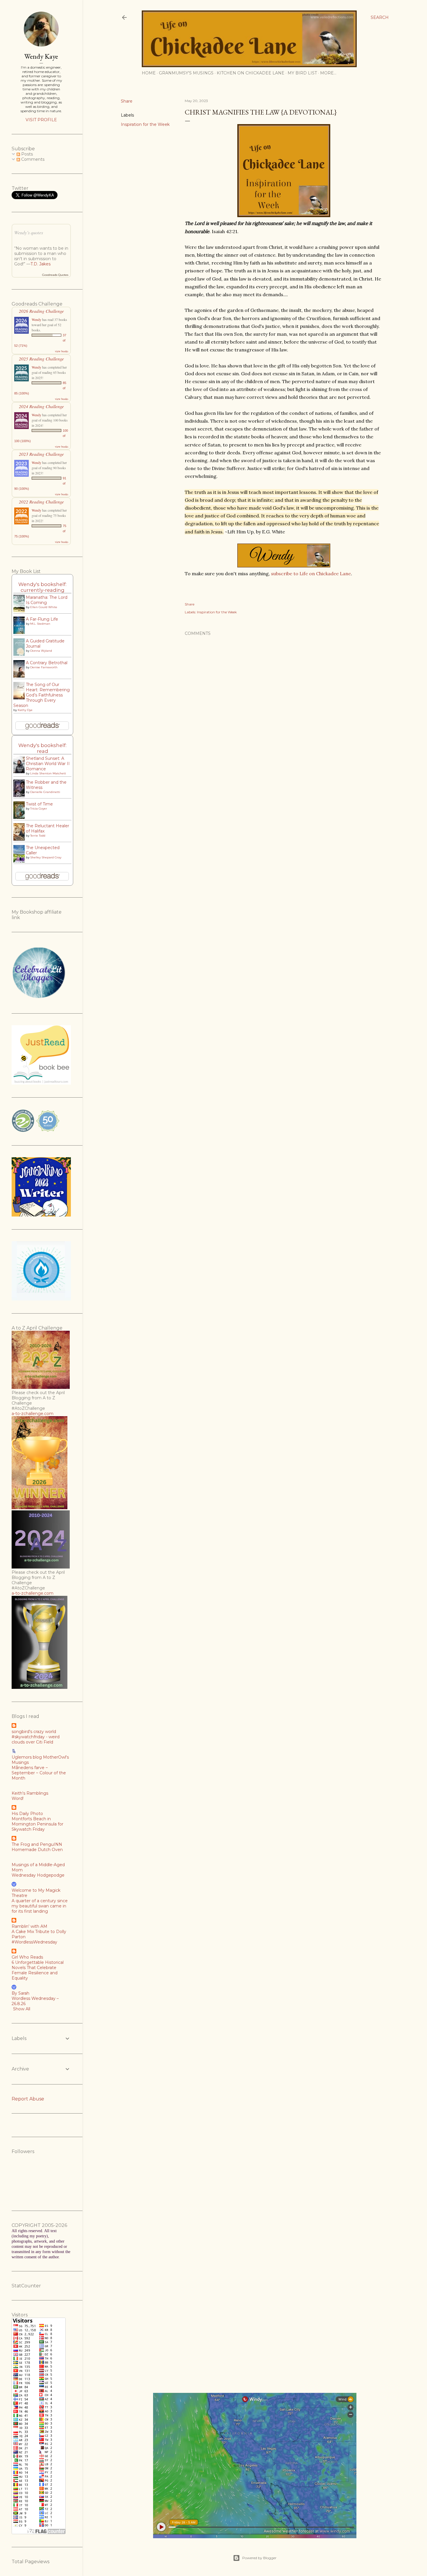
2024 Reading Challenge (41, 406)
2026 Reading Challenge (41, 311)
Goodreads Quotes (55, 275)
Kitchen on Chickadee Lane (251, 73)
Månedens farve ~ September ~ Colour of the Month (39, 1773)
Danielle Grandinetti (45, 792)
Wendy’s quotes (29, 232)
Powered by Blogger (259, 2558)
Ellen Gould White (44, 607)
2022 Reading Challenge (41, 502)
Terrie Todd (38, 836)
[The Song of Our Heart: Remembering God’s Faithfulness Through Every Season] (21, 699)
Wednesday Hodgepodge (38, 1875)
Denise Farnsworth (44, 667)
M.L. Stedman (40, 624)
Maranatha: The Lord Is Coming (47, 600)
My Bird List (302, 73)
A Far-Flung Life (42, 619)
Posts (26, 154)
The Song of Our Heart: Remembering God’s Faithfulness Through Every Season (42, 695)
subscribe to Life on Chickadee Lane (311, 574)
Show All (22, 2009)
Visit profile (41, 120)
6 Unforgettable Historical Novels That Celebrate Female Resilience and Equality (38, 1970)
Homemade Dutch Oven (37, 1850)
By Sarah (20, 1993)
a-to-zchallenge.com (33, 1414)
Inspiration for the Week (145, 124)
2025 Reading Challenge (41, 359)
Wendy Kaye (41, 56)
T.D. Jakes (41, 264)
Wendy (36, 319)
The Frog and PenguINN (37, 1844)
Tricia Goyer (39, 809)
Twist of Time (39, 804)
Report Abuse (28, 2099)
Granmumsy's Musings (186, 73)
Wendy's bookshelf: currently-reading (42, 587)
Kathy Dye (25, 710)
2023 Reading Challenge (41, 454)
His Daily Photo (27, 1814)
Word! (18, 1798)
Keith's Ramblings (30, 1793)
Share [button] (127, 101)
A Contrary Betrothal (47, 663)
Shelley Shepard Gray (46, 857)
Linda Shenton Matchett (48, 773)
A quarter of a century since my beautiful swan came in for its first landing (40, 1906)
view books (62, 351)
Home (149, 73)
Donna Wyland (41, 651)
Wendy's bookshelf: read (42, 748)
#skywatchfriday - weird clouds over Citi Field (36, 1739)
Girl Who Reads (27, 1957)
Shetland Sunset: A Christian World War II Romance (48, 764)
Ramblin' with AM (29, 1926)
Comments (32, 159)
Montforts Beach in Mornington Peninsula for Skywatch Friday (37, 1824)
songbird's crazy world (34, 1732)
